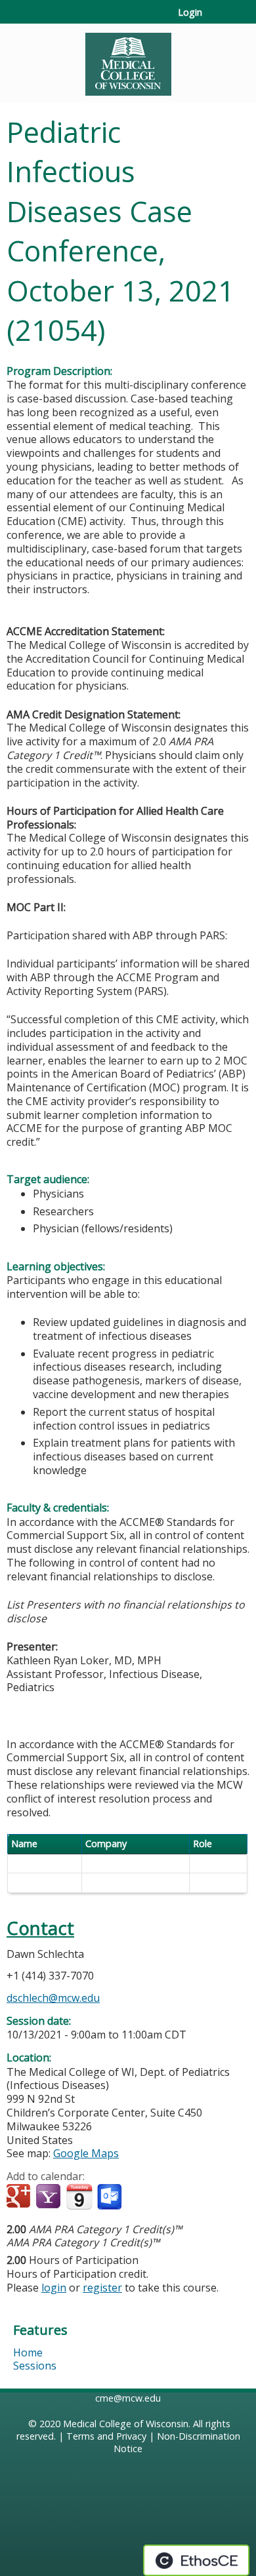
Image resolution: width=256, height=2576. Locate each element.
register (102, 2288)
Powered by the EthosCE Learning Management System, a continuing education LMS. (196, 2560)
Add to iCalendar (79, 2196)
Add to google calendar (20, 2197)
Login (190, 12)
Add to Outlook (111, 2197)
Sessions (35, 2366)
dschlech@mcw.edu (53, 1998)
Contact (40, 1928)
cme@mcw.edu (128, 2398)
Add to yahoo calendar (50, 2197)
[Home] (128, 60)
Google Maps (86, 2153)
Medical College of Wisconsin (126, 2424)
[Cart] (218, 19)
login (54, 2288)
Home (28, 2352)
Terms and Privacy (106, 2436)
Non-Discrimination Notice (177, 2442)
